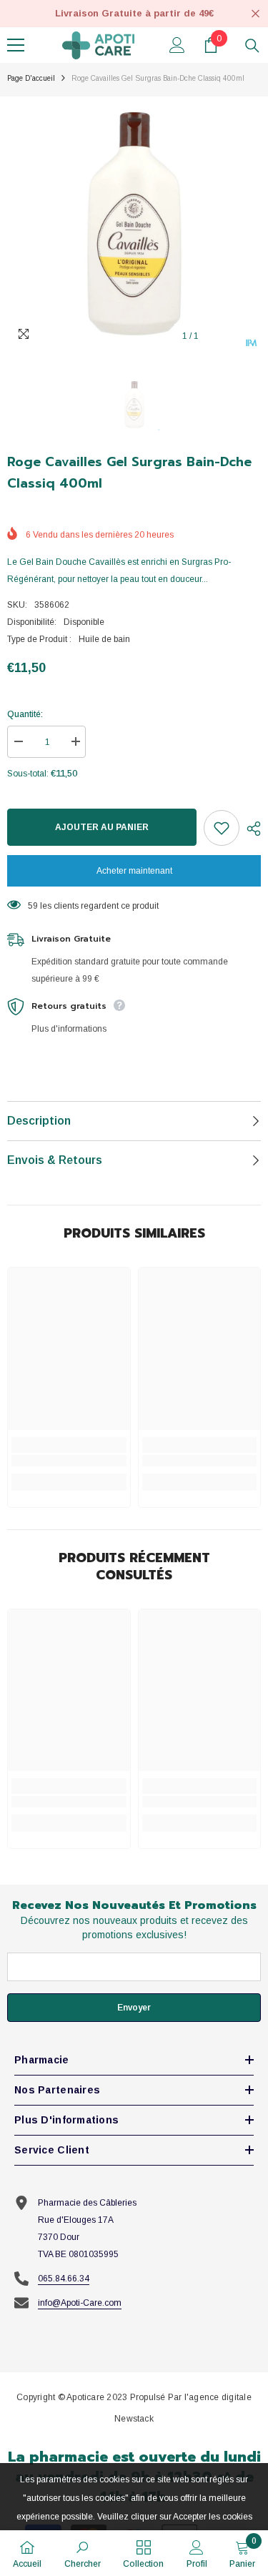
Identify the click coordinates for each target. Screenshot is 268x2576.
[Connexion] (177, 45)
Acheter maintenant (134, 871)
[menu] (16, 45)
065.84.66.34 (64, 2279)
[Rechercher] (252, 46)
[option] (134, 223)
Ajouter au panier (99, 827)
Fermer (255, 14)
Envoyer (134, 2008)
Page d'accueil (31, 78)
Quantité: (25, 714)
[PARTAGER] (250, 829)
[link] (69, 1461)
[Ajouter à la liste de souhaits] (222, 828)
